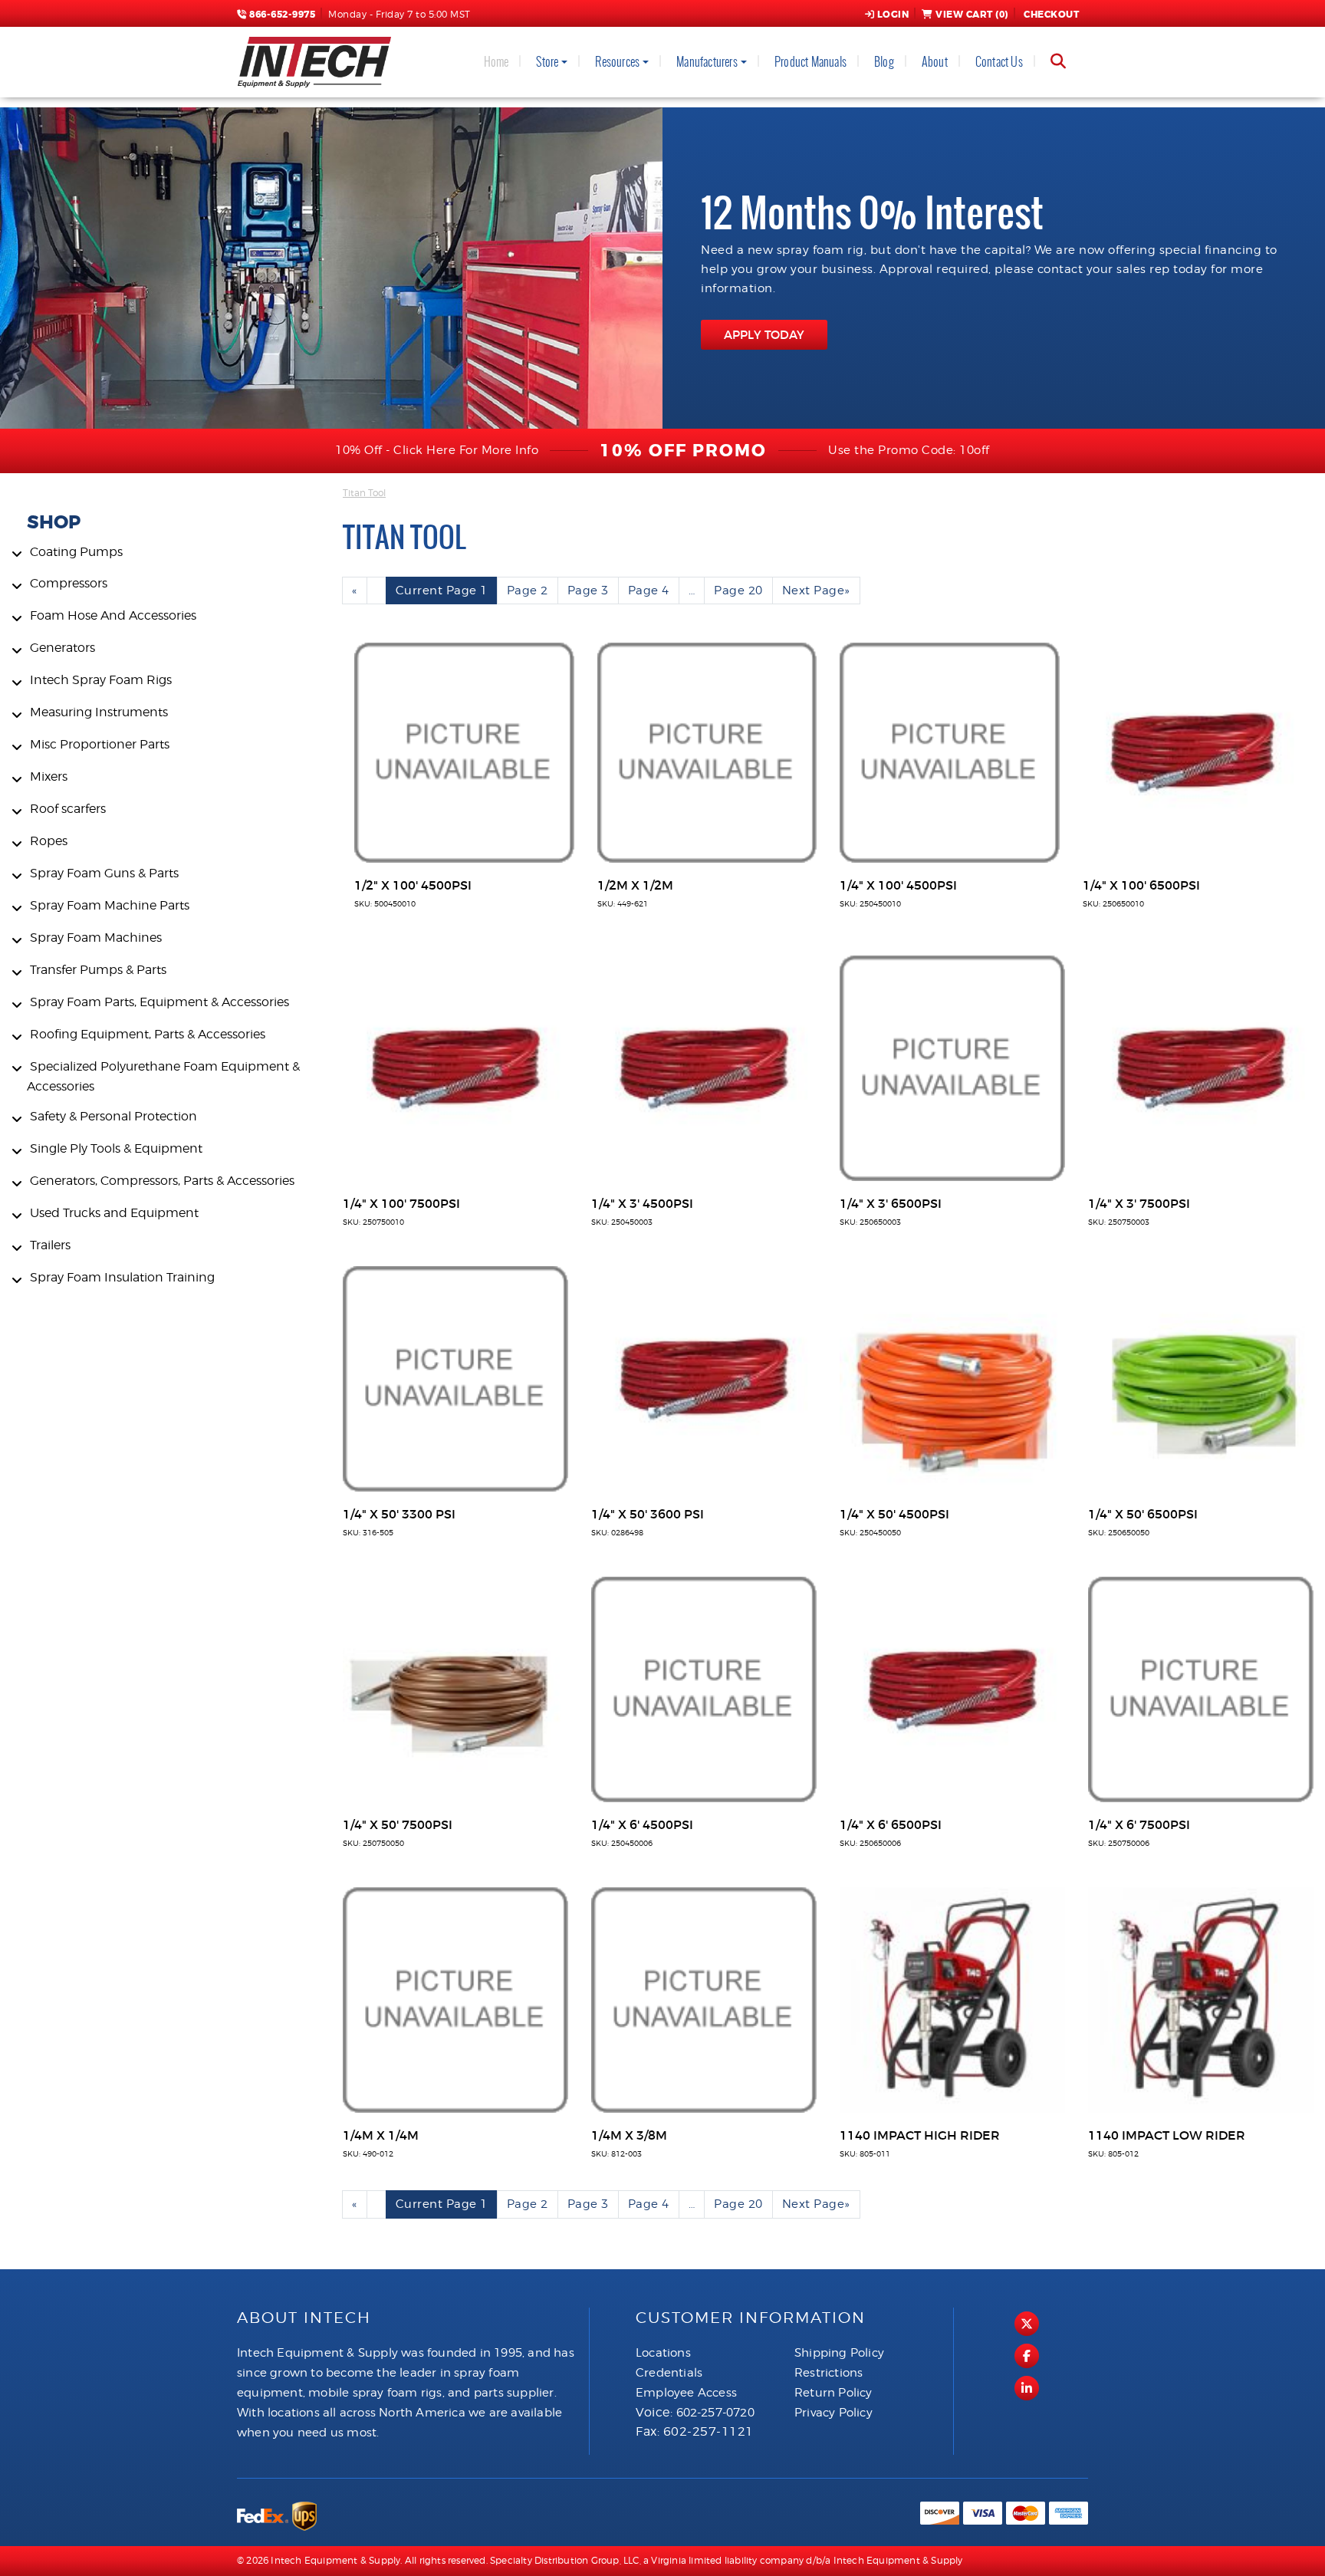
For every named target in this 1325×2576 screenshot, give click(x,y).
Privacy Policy (833, 2413)
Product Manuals (810, 62)
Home (496, 62)
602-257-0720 (715, 2413)
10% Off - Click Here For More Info (437, 450)
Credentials (669, 2373)
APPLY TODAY (764, 335)
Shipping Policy (839, 2353)
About (935, 62)
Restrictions (829, 2373)
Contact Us (999, 62)
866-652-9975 (281, 15)
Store (547, 62)
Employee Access (686, 2393)
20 (738, 591)
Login (893, 15)
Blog (884, 62)
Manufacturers (707, 62)
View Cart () (972, 15)
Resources (617, 62)
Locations (663, 2353)
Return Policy (833, 2393)
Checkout (1051, 15)
